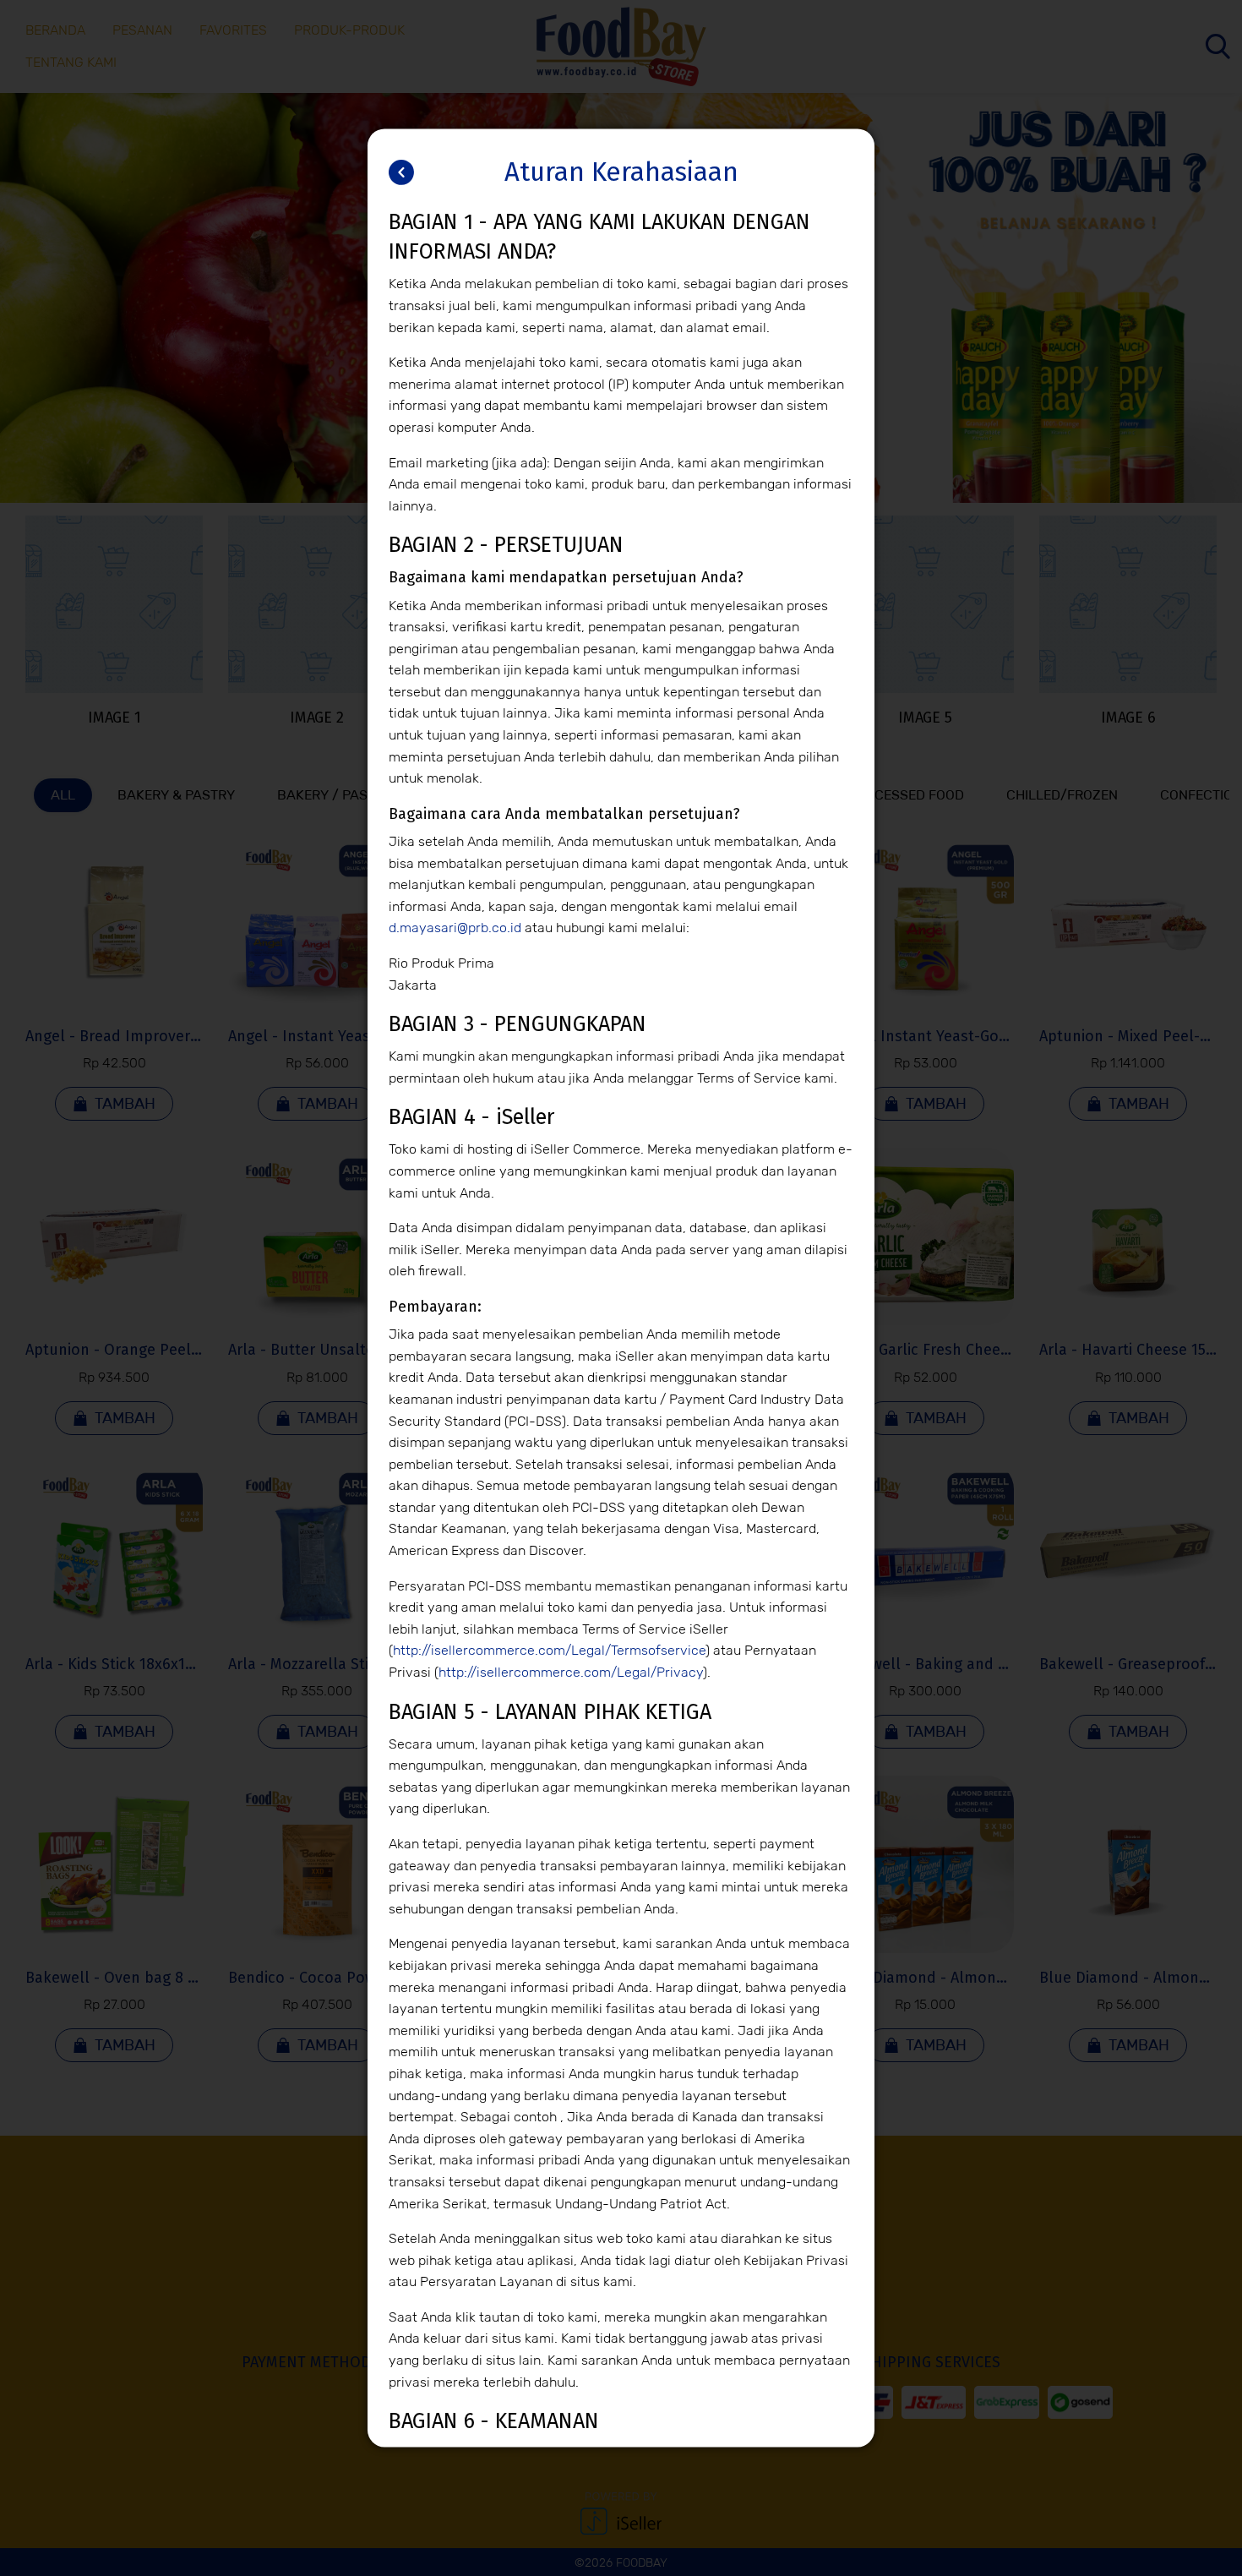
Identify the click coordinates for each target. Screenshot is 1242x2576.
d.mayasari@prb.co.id (455, 928)
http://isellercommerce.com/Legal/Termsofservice (549, 1651)
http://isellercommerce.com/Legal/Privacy (571, 1672)
